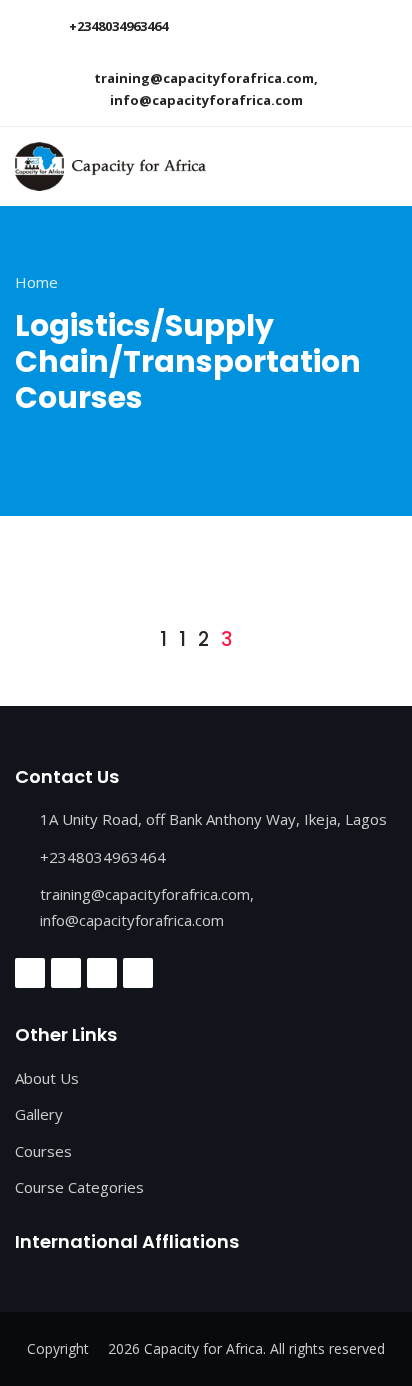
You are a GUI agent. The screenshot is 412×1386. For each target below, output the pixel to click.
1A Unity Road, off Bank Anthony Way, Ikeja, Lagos (213, 819)
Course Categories (79, 1187)
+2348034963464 (118, 26)
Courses (43, 1151)
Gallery (39, 1114)
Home (36, 282)
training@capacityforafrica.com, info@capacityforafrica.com (206, 89)
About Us (47, 1078)
